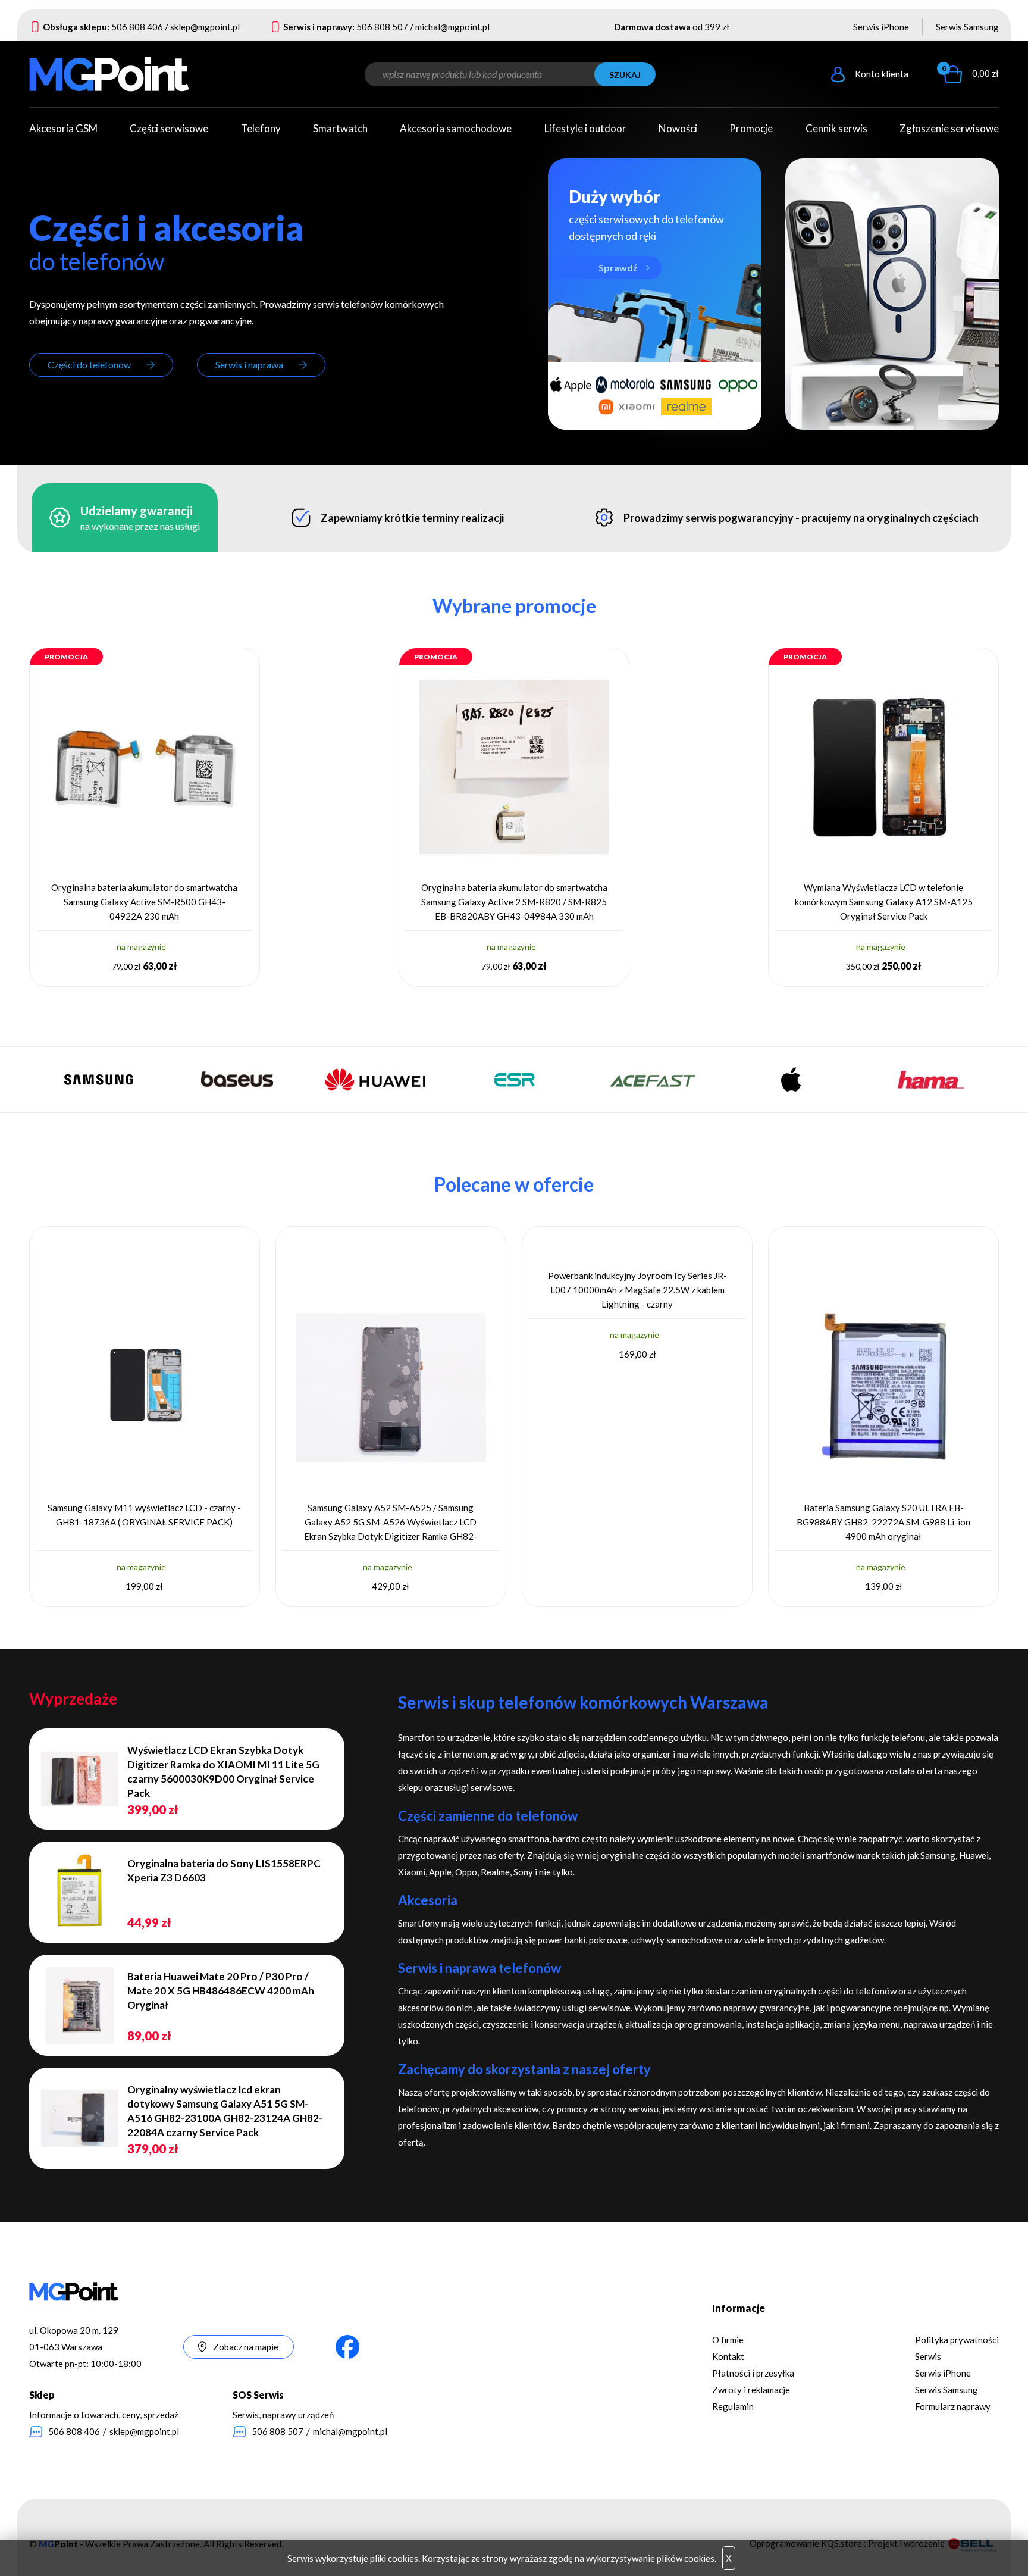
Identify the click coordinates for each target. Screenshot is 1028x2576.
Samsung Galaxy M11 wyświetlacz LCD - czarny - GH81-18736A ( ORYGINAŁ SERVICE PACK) (144, 1515)
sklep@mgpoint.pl (205, 27)
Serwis (928, 2356)
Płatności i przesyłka (753, 2373)
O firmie (728, 2340)
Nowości (678, 128)
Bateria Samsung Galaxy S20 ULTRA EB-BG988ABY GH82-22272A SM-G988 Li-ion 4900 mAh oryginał (883, 1522)
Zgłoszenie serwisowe (949, 128)
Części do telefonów (89, 365)
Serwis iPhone (881, 27)
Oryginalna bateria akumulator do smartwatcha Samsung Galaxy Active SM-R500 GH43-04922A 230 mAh (144, 902)
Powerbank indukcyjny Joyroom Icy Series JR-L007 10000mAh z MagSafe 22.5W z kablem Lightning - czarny (637, 1290)
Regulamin (733, 2406)
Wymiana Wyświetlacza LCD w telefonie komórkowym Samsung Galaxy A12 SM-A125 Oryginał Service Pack (884, 902)
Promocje (751, 128)
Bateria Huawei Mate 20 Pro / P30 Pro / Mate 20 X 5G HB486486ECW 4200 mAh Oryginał (221, 1991)
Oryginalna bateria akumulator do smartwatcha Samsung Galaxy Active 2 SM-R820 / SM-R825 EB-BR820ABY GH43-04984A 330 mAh (514, 902)
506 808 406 (137, 27)
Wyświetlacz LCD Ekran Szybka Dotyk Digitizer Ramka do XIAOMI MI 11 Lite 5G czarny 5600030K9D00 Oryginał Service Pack (223, 1772)
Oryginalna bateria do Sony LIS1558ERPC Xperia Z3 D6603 (224, 1870)
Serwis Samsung (967, 27)
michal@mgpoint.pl (452, 27)
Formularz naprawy (953, 2406)
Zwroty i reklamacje (751, 2390)
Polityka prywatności (957, 2340)
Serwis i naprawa (249, 365)
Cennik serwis (836, 128)
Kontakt (728, 2356)
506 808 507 (382, 27)
